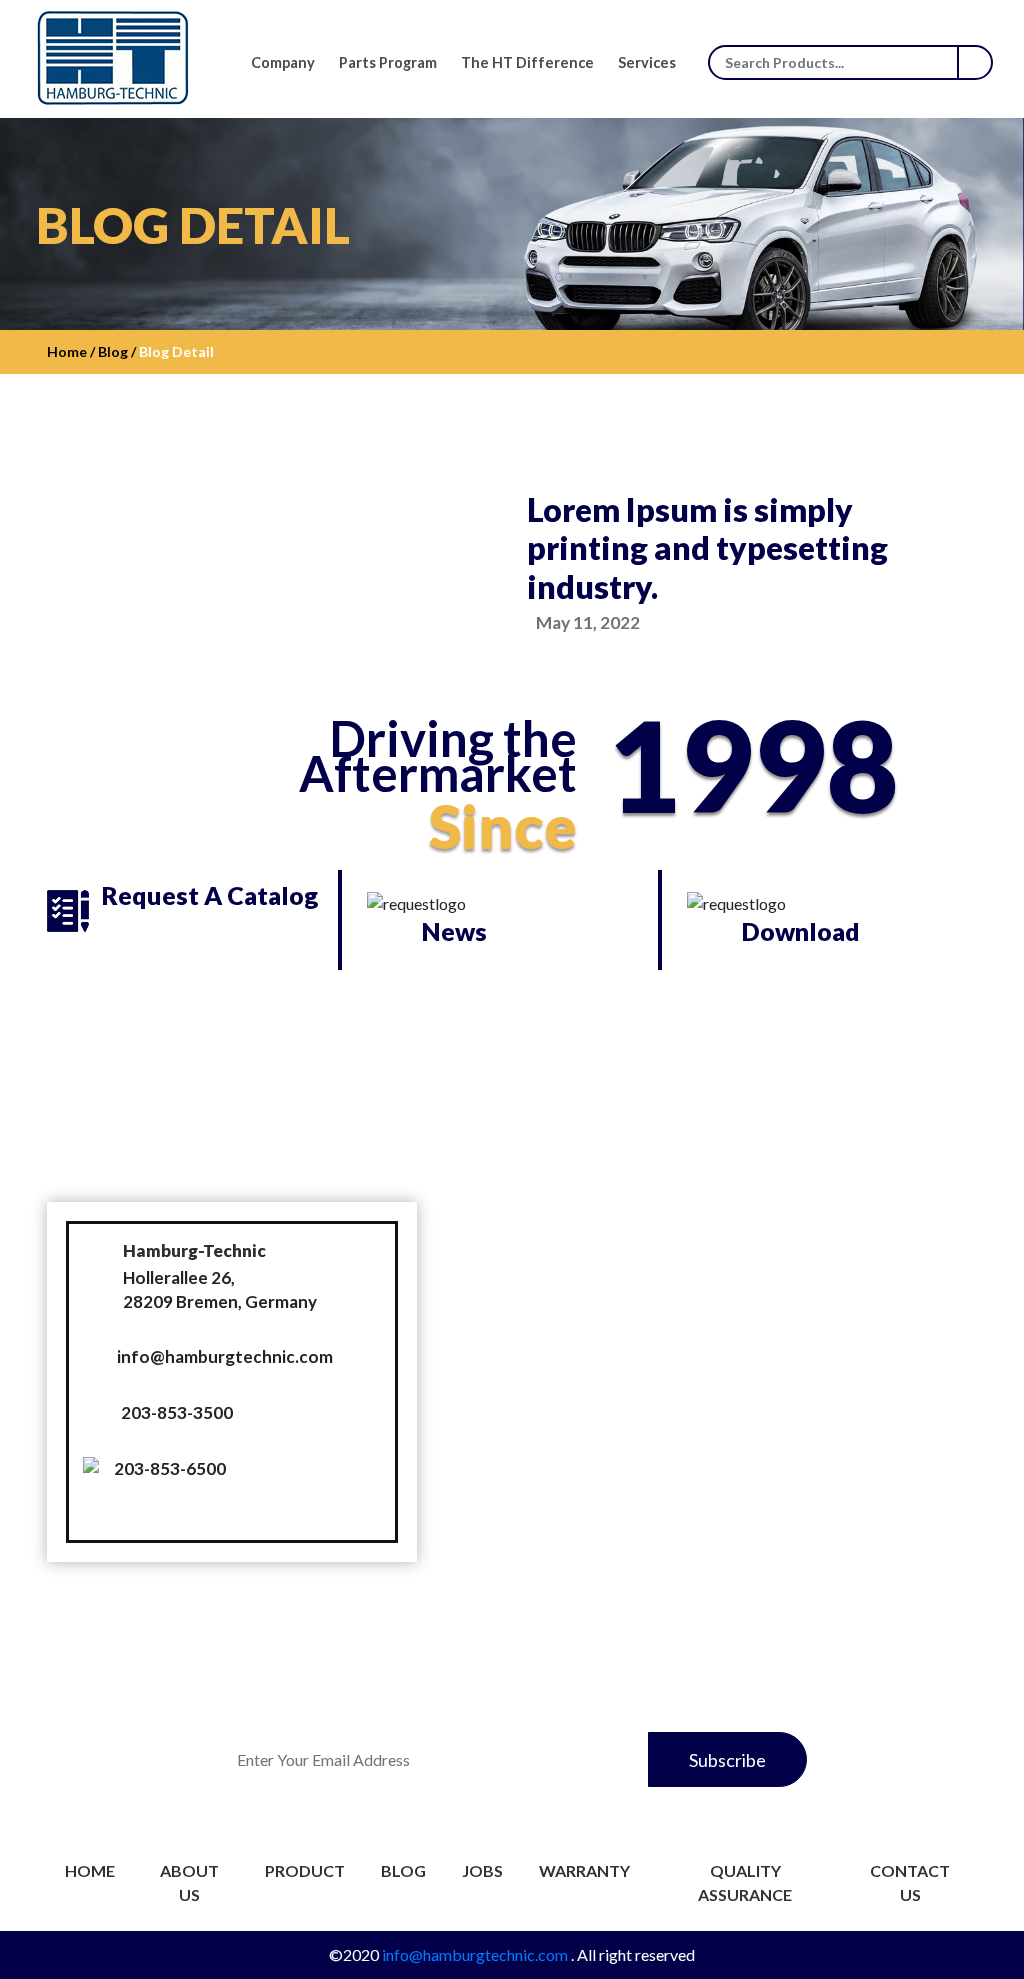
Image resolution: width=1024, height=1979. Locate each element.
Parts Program (388, 62)
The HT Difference (527, 62)
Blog (403, 1870)
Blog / (115, 351)
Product (305, 1870)
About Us (189, 1882)
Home (90, 1870)
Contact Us (910, 1882)
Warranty (584, 1870)
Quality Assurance (745, 1882)
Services (647, 62)
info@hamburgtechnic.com (225, 1356)
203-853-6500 (170, 1468)
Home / (71, 351)
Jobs (482, 1870)
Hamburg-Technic (194, 1250)
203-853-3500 (177, 1412)
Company (283, 62)
